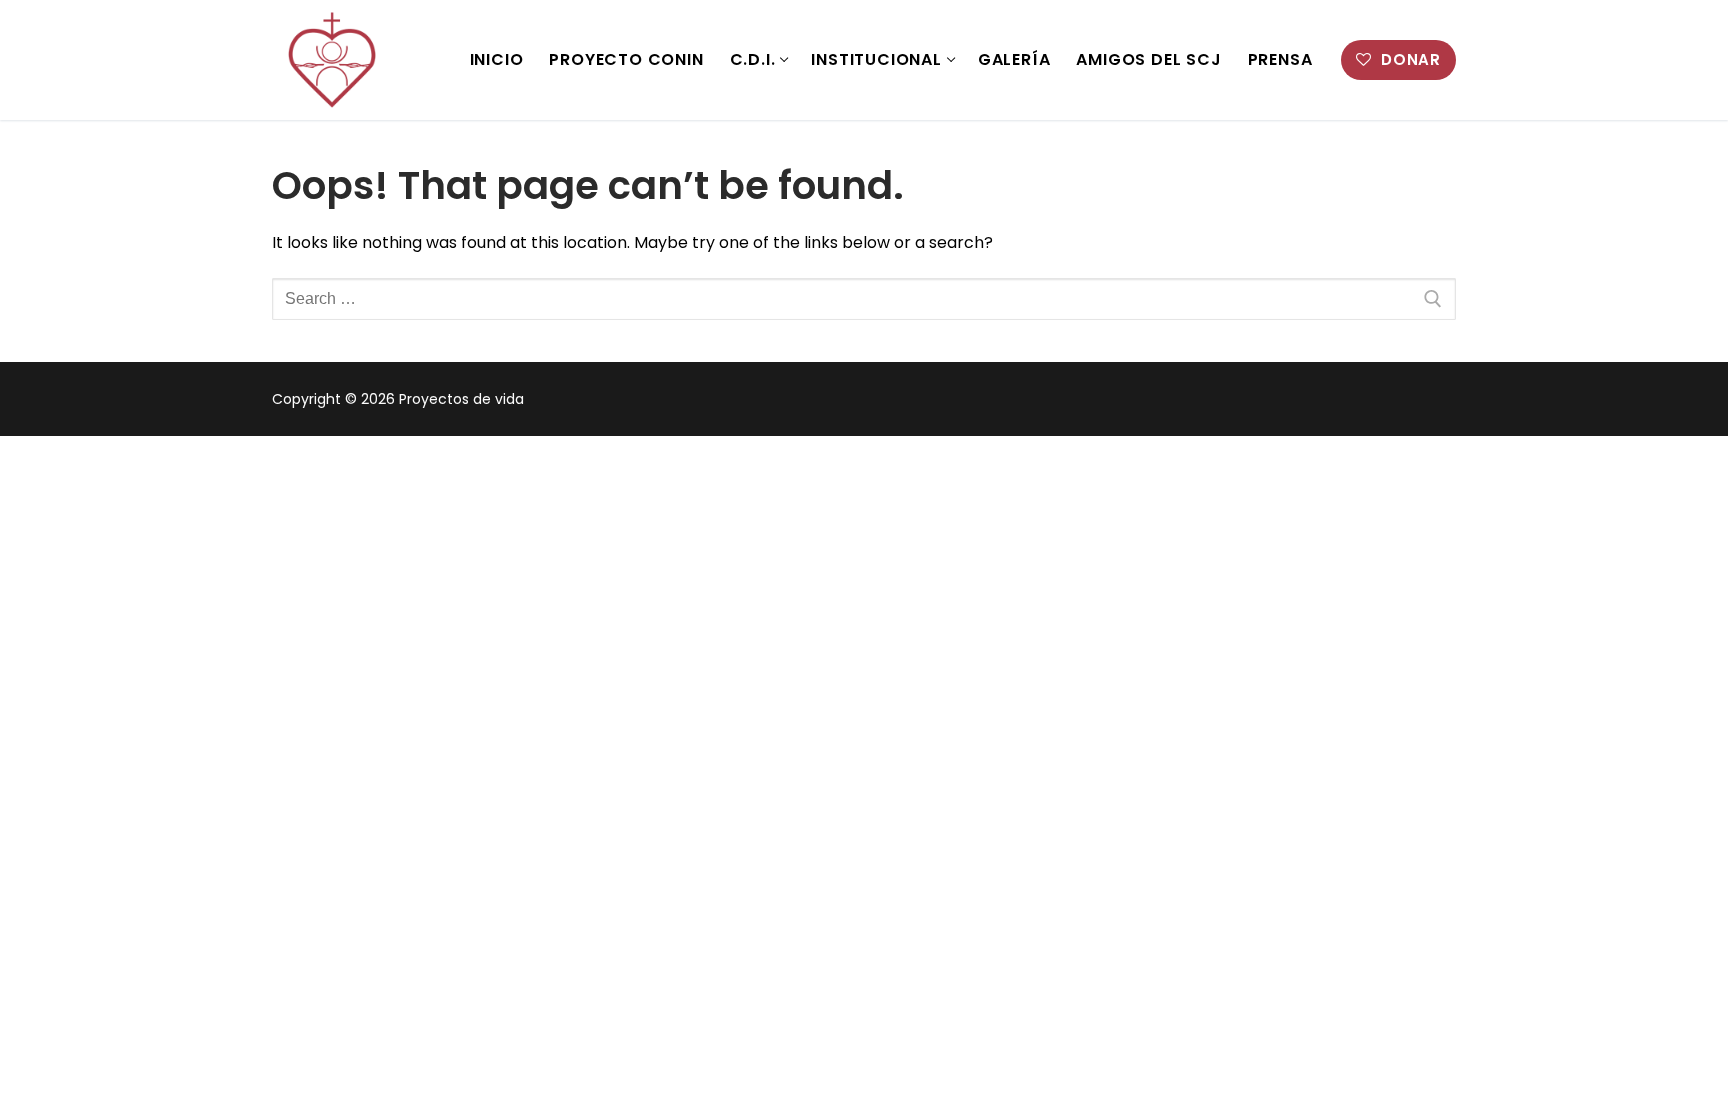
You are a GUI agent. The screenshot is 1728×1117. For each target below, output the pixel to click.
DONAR (1408, 59)
